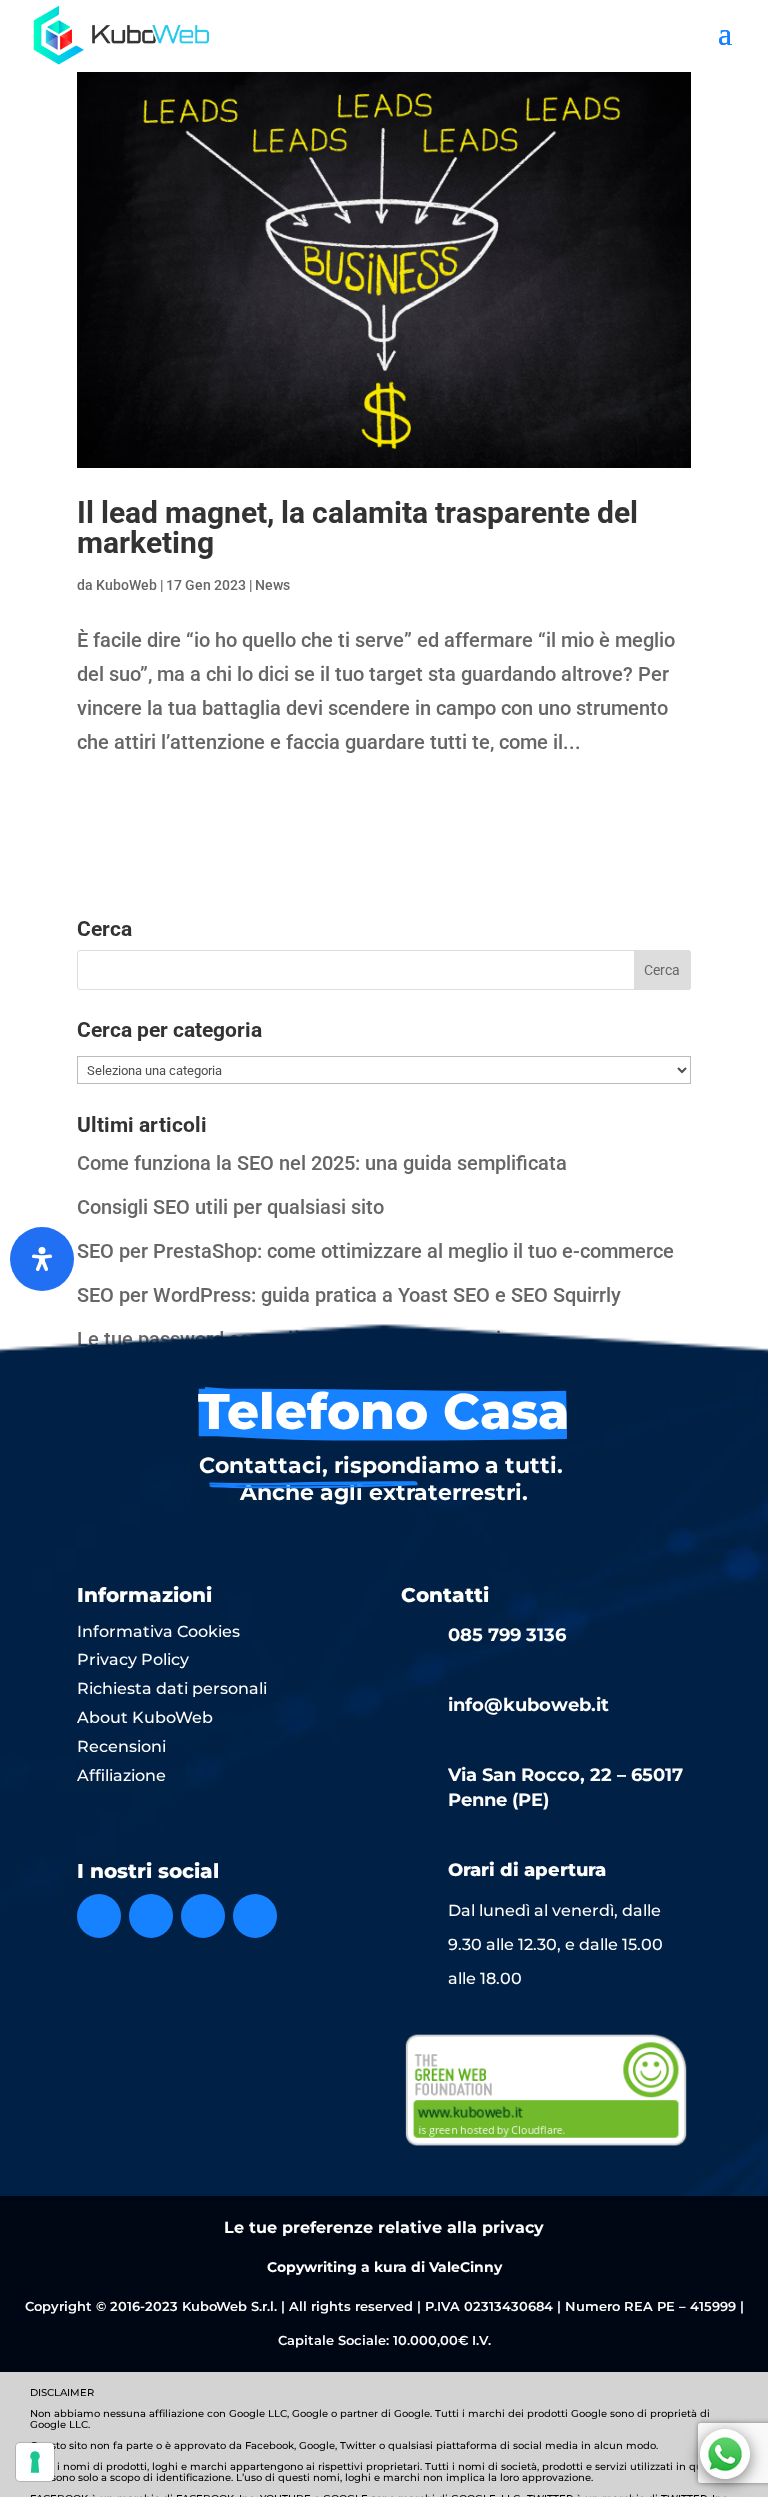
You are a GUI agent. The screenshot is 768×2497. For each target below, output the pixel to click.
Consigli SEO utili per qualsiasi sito (230, 1207)
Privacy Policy (133, 1659)
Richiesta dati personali (172, 1688)
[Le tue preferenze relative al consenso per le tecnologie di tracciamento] (35, 2462)
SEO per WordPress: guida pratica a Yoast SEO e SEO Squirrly (349, 1295)
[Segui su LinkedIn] (203, 1916)
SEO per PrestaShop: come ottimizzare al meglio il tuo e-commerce (375, 1251)
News (272, 585)
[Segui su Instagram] (151, 1916)
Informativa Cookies (158, 1631)
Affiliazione (121, 1775)
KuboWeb (126, 585)
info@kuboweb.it (528, 1705)
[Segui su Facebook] (99, 1916)
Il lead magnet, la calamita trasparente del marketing (357, 527)
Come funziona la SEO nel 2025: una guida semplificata (322, 1163)
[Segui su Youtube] (255, 1916)
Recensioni (121, 1746)
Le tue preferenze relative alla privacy (384, 2227)
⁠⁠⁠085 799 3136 (507, 1635)
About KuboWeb (145, 1717)
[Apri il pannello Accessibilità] (42, 1259)
